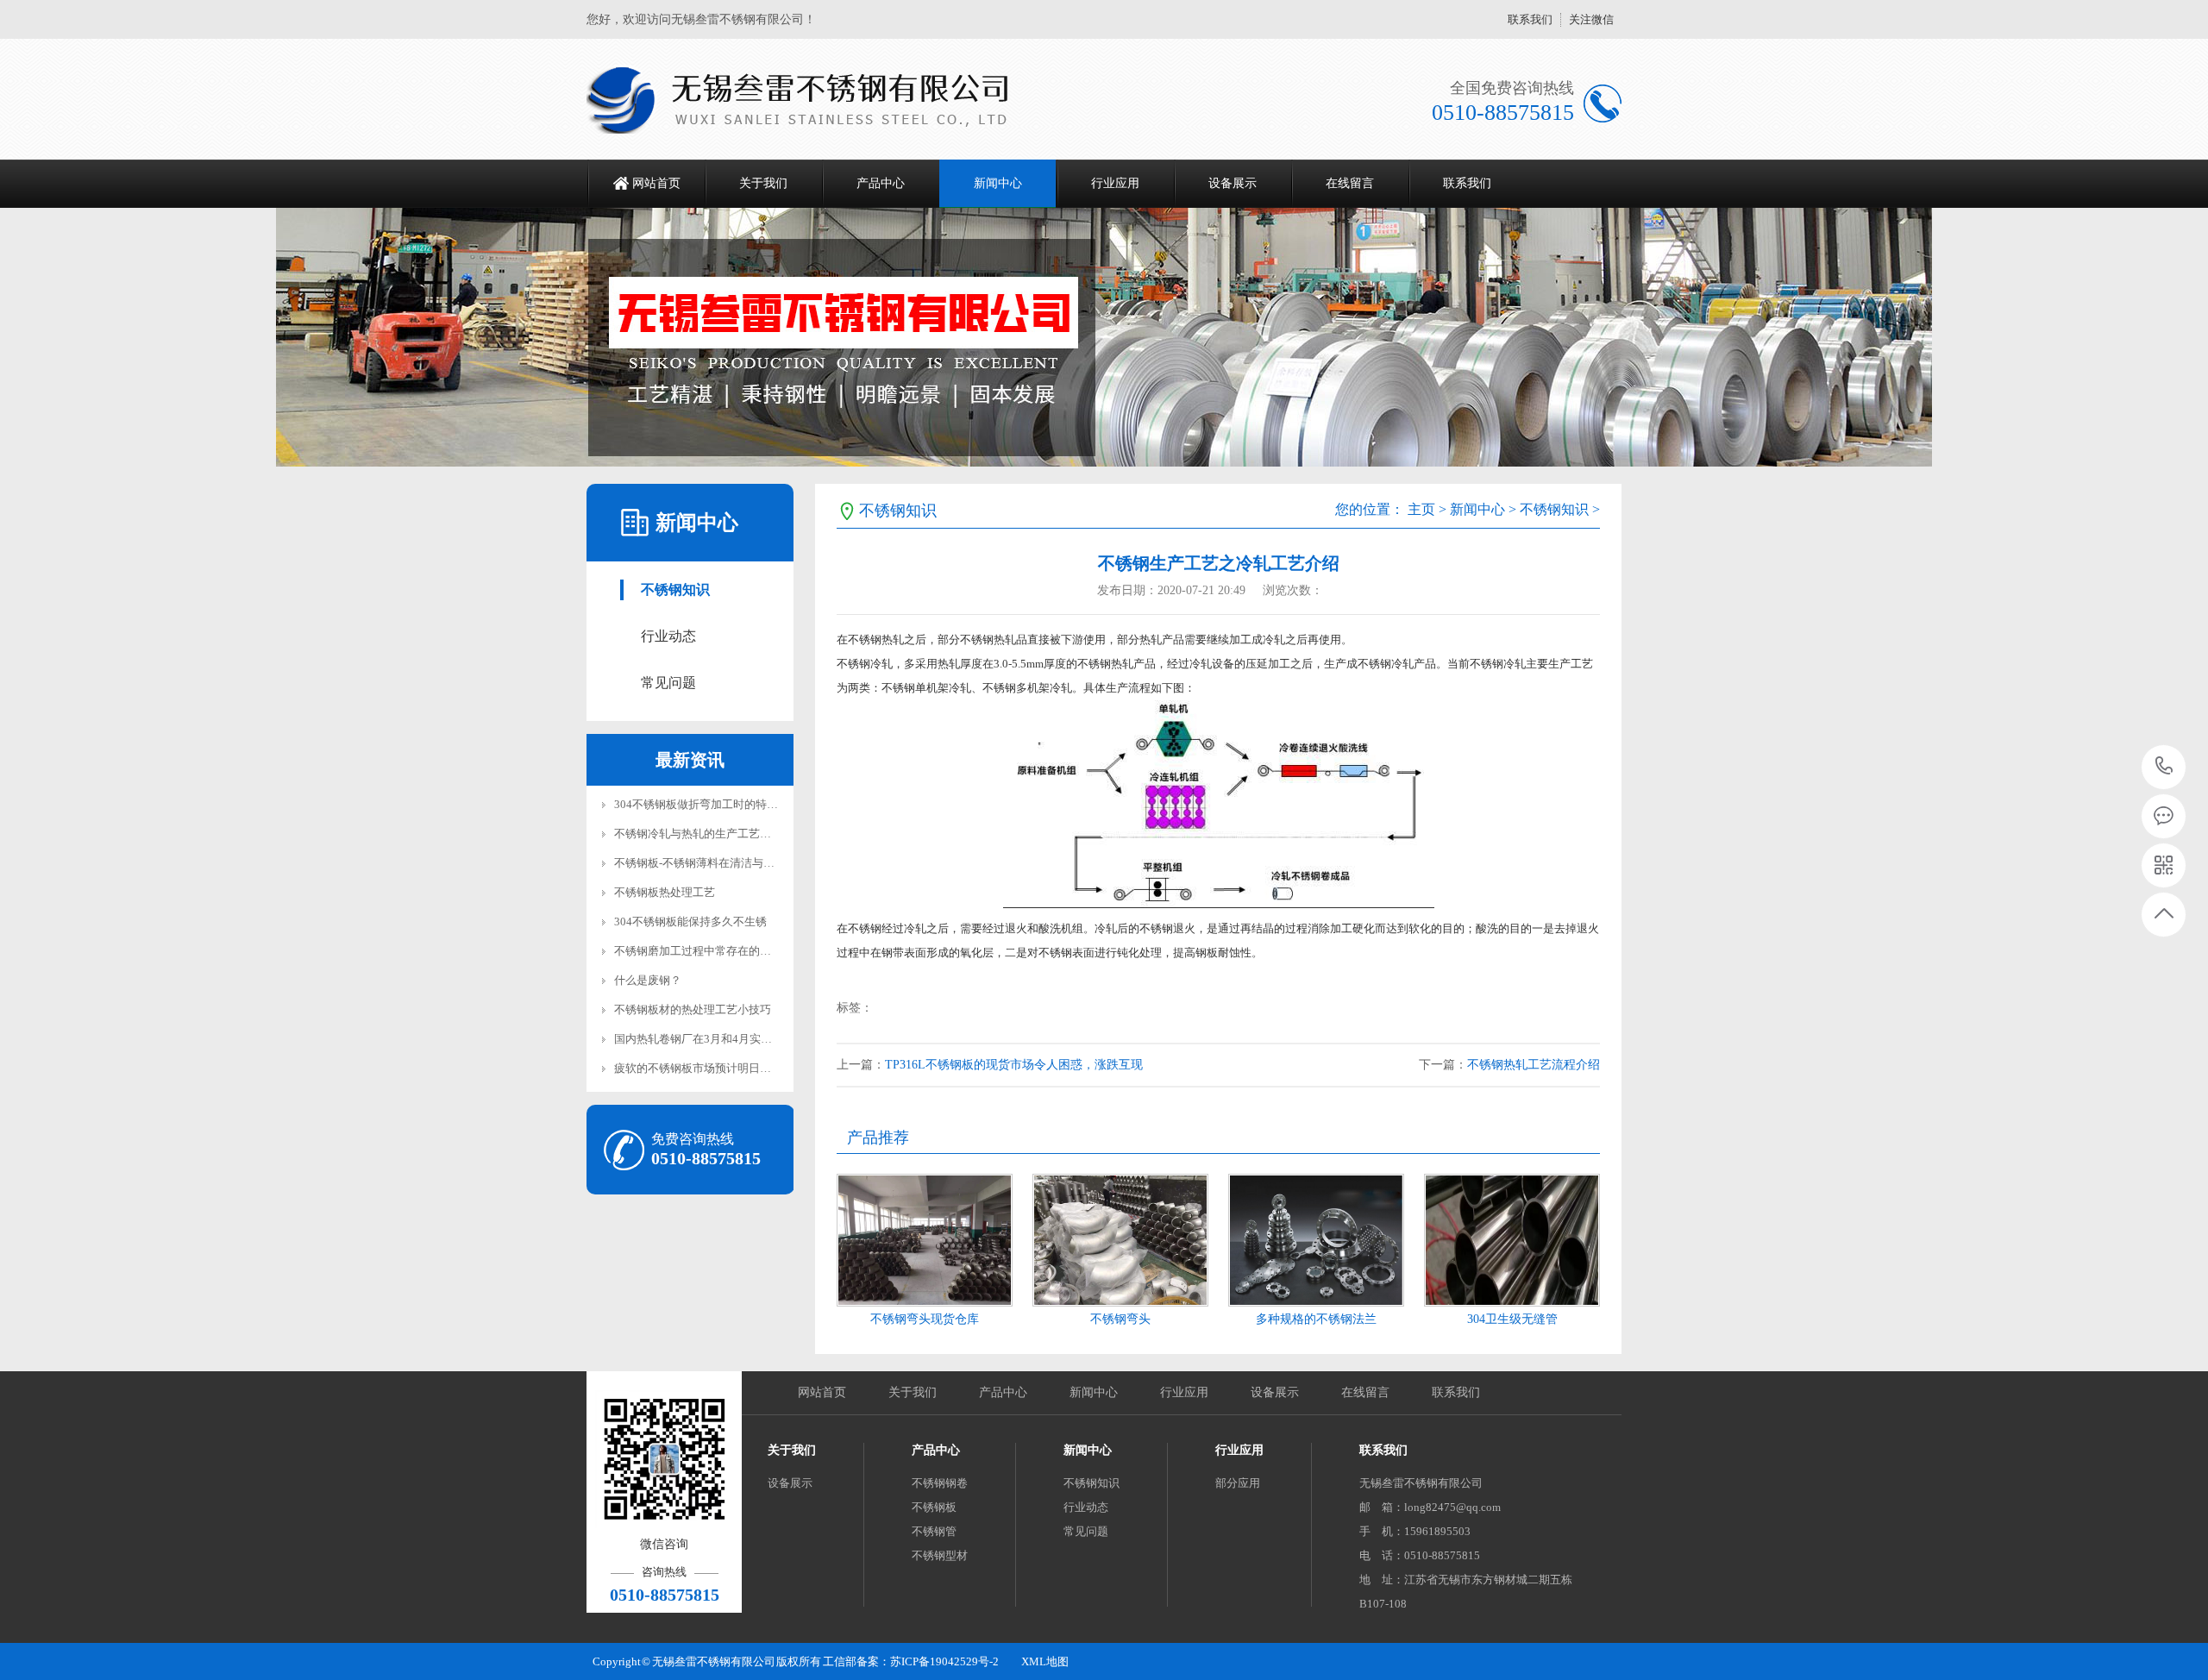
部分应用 (1238, 1483)
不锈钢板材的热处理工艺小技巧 (693, 1009)
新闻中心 (998, 183)
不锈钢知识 (675, 589)
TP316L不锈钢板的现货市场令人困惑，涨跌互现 (1014, 1065)
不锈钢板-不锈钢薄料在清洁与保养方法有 (717, 863)
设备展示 (1233, 183)
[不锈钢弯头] (1120, 1240)
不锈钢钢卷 (940, 1483)
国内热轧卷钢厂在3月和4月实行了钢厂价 (715, 1039)
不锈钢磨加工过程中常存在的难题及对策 (715, 951)
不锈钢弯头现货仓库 (925, 1319)
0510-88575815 (2164, 767)
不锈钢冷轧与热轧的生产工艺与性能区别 (715, 834)
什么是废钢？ (648, 980)
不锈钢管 (934, 1531)
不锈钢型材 (940, 1555)
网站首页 (656, 183)
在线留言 (1350, 183)
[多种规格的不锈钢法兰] (1316, 1240)
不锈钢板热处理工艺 (665, 892)
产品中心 (881, 183)
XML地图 (1045, 1661)
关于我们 (763, 183)
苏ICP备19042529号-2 (944, 1661)
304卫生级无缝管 (1512, 1319)
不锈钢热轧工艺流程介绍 (1534, 1065)
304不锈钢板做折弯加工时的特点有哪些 (713, 804)
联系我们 (1530, 19)
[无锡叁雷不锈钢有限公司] (809, 99)
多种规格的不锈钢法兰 (1316, 1319)
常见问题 (668, 683)
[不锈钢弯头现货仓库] (925, 1240)
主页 (1421, 509)
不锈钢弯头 (1120, 1319)
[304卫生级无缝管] (1512, 1240)
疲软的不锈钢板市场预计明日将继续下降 (715, 1068)
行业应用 (1115, 183)
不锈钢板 (934, 1507)
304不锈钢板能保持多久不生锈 (690, 921)
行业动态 (668, 636)
